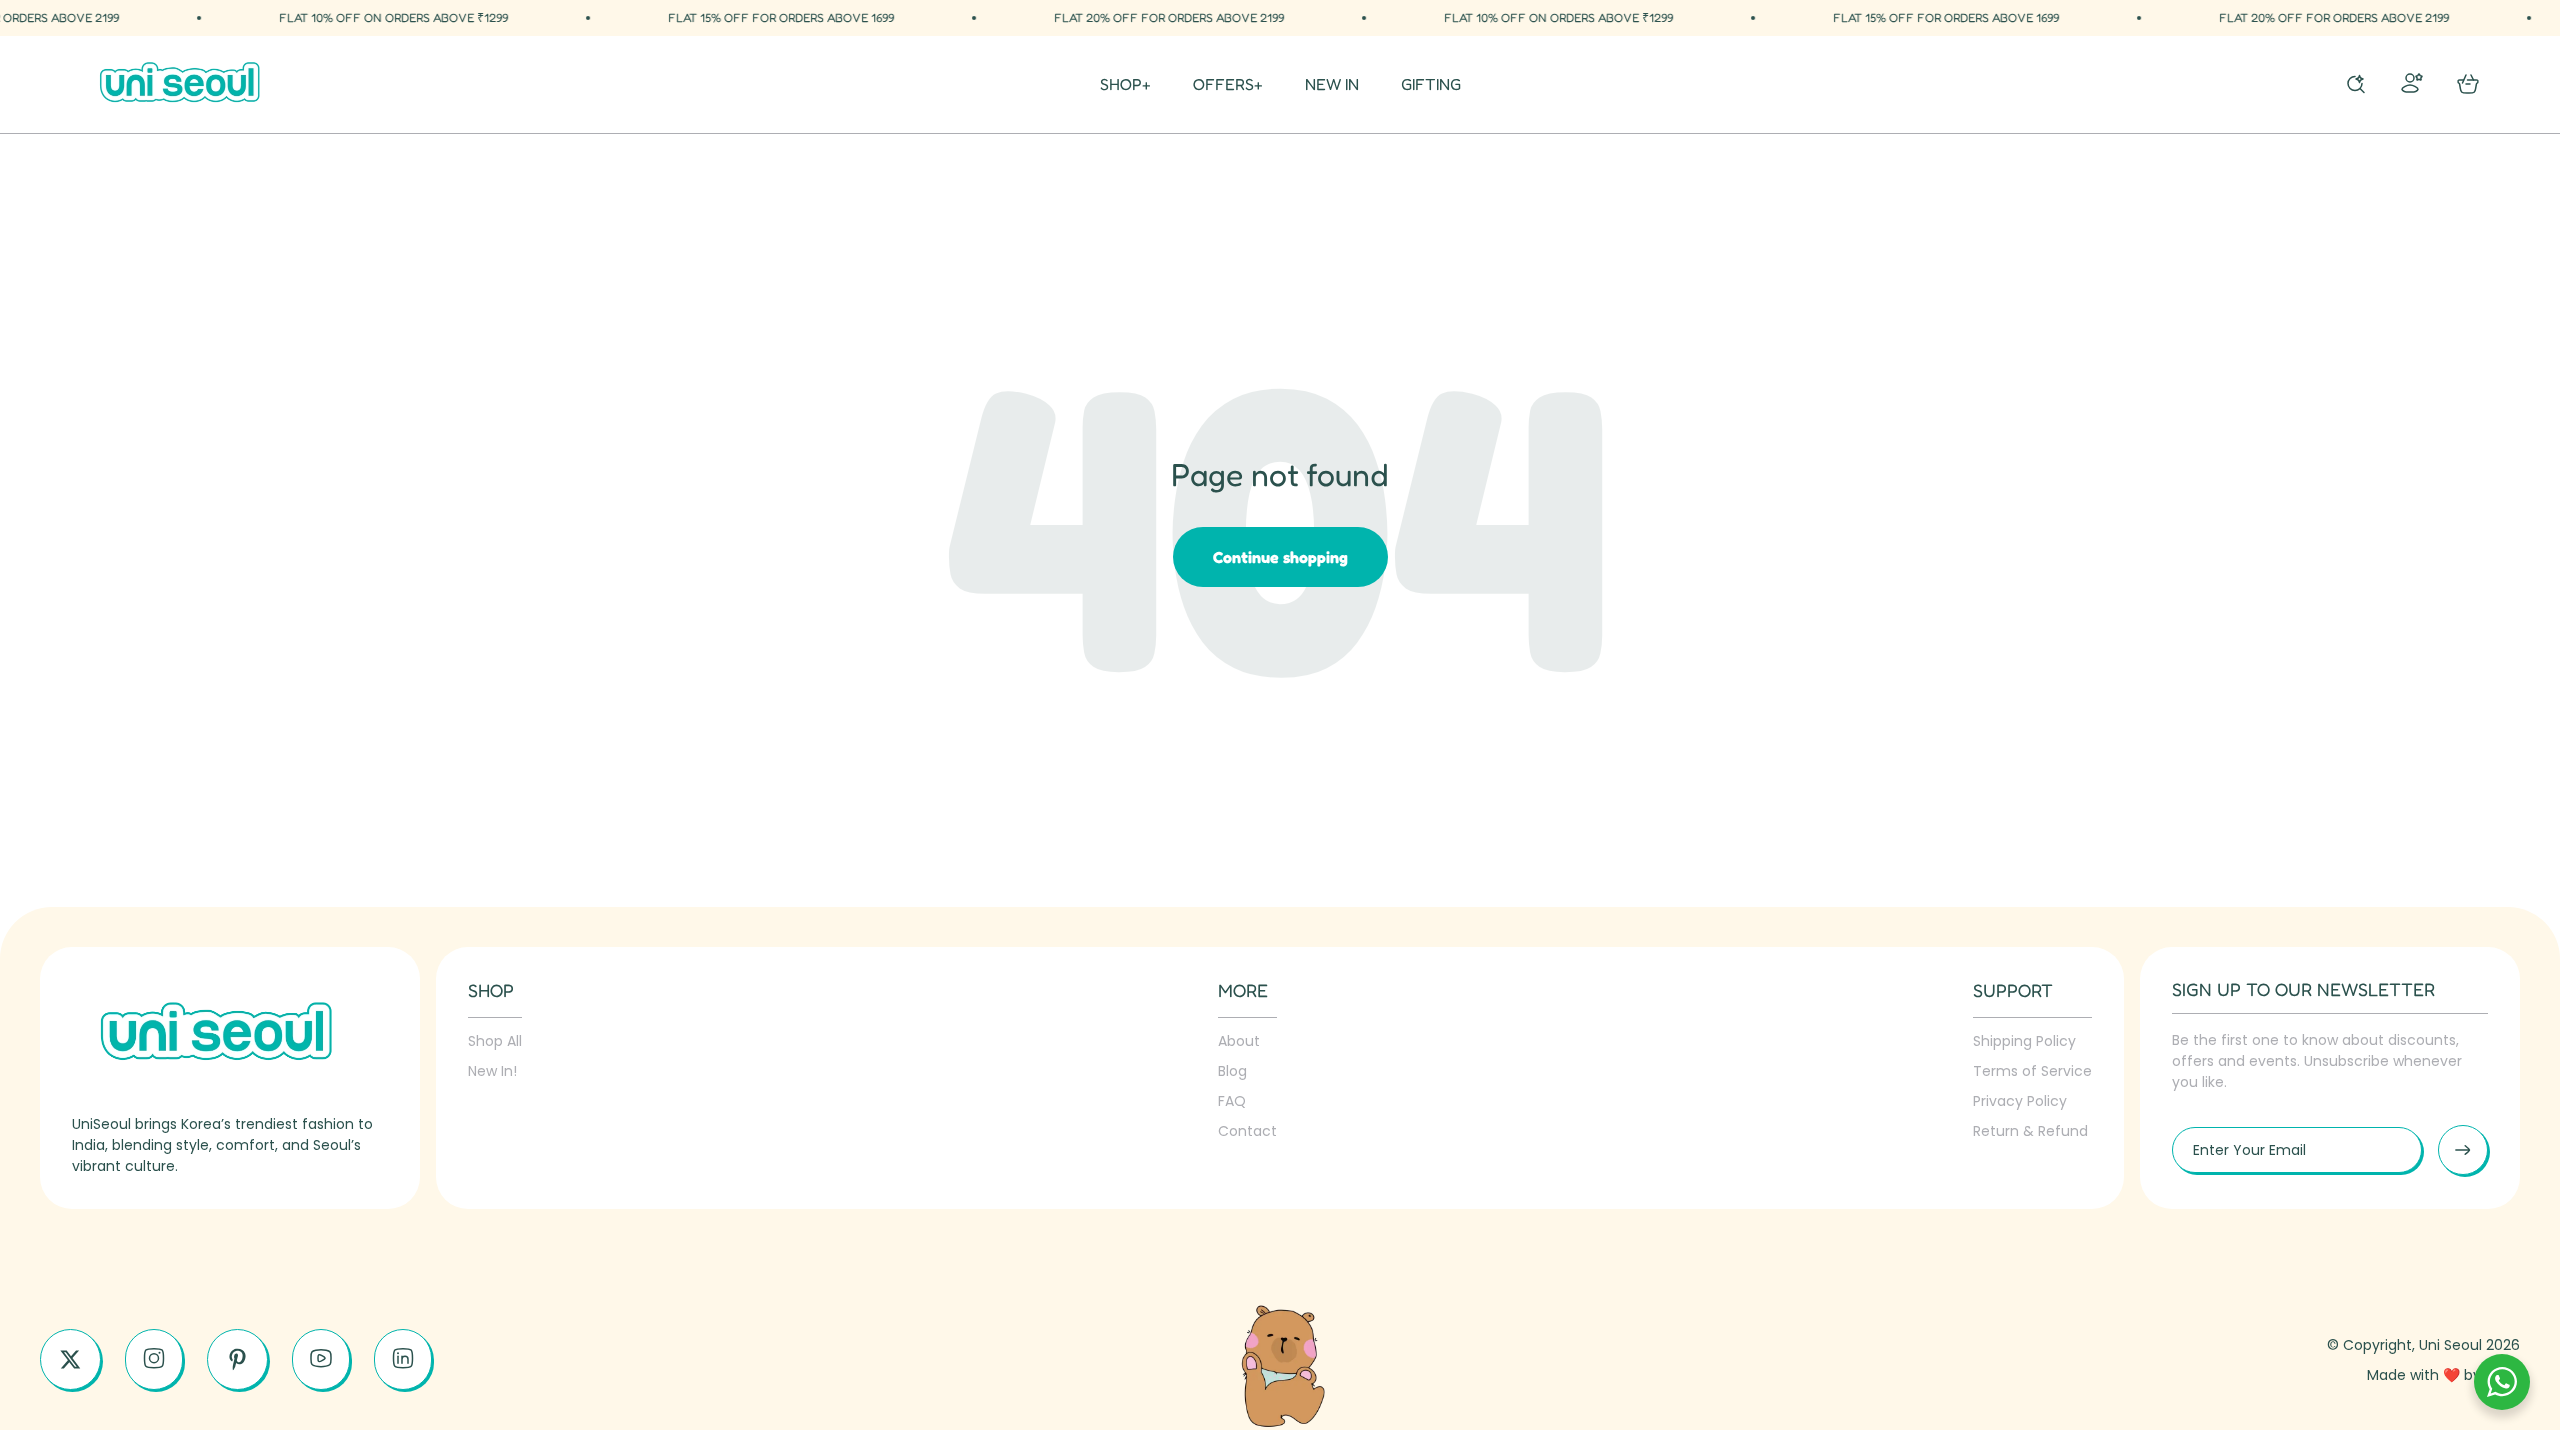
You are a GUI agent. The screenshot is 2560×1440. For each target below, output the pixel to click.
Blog (1232, 1071)
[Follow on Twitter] (70, 1359)
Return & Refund (2030, 1131)
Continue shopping (1280, 557)
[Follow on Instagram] (154, 1358)
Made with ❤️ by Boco (2443, 1375)
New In (1332, 85)
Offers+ (1228, 85)
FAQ (1232, 1101)
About (1239, 1041)
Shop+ (1125, 85)
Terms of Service (2032, 1071)
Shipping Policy (2024, 1041)
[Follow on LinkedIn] (403, 1358)
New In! (492, 1071)
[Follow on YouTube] (321, 1358)
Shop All (495, 1041)
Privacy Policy (2020, 1101)
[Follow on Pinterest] (237, 1359)
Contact (1247, 1131)
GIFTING (1431, 85)
